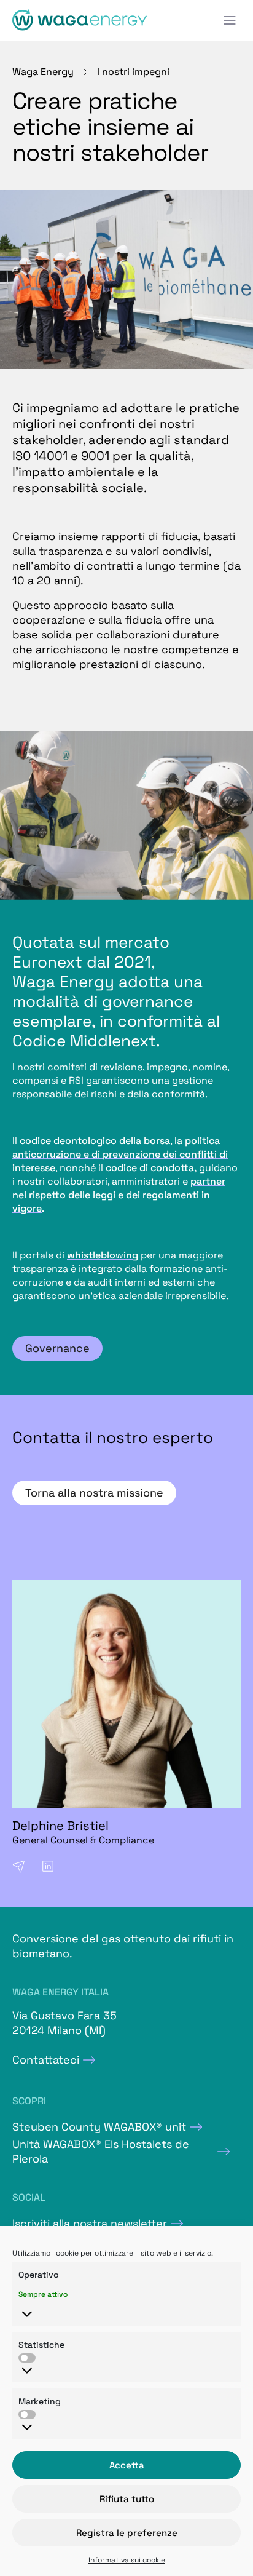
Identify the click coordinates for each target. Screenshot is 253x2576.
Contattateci (46, 2060)
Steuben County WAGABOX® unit (99, 2127)
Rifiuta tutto (127, 2499)
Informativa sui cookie (127, 2560)
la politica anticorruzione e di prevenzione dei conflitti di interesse (120, 1154)
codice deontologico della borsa (95, 1141)
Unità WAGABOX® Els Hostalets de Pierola (101, 2151)
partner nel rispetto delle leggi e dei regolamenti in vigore (119, 1195)
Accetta (127, 2465)
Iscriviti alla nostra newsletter (90, 2223)
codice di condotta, (150, 1168)
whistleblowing (103, 1255)
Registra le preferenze (127, 2533)
